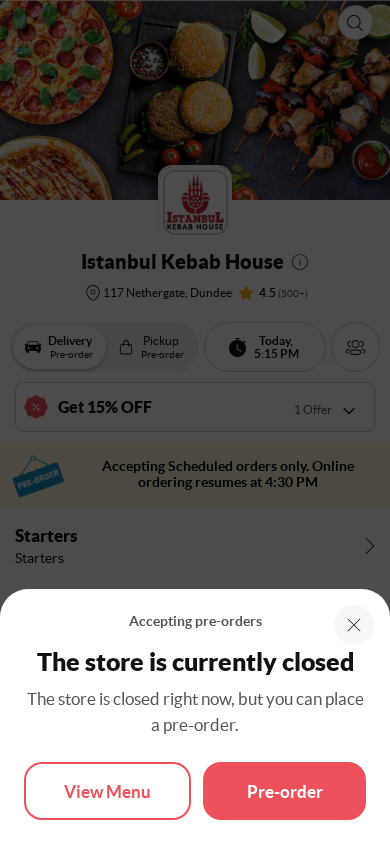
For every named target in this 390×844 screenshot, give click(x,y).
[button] (354, 625)
